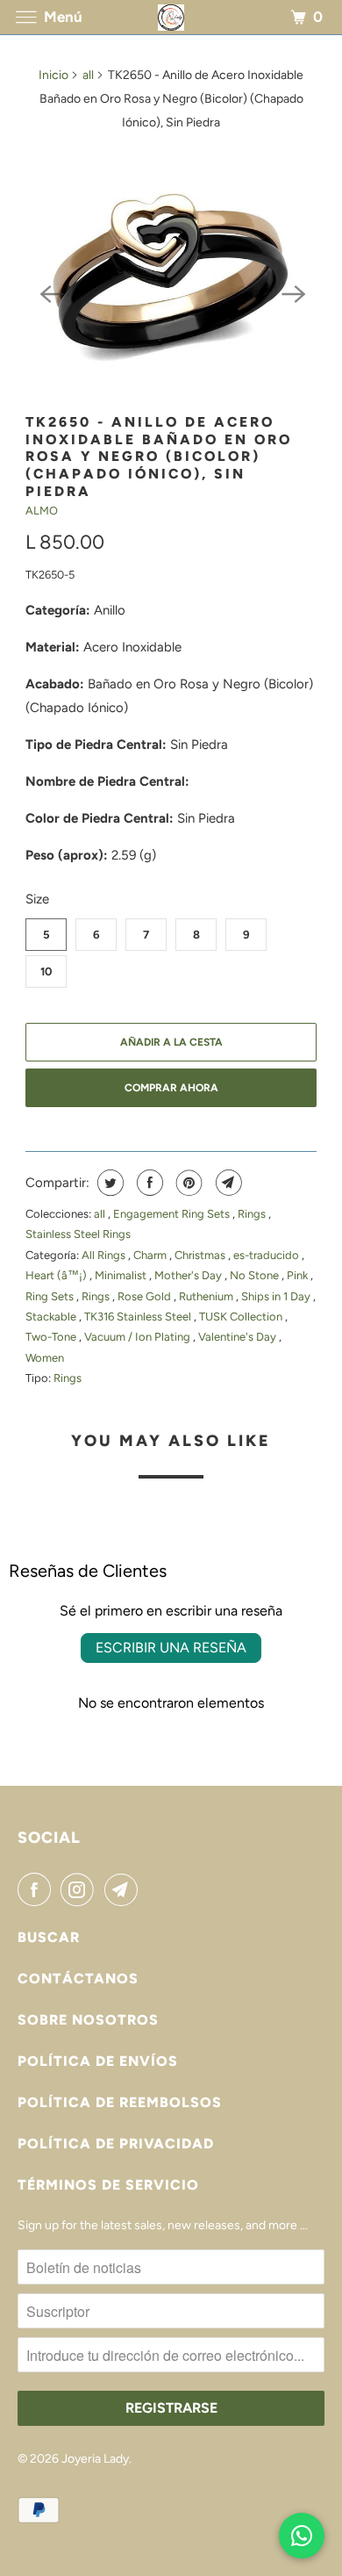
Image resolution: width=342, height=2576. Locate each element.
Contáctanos (78, 1979)
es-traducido (267, 1255)
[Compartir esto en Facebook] (148, 1183)
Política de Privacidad (116, 2144)
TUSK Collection (242, 1317)
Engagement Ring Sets (173, 1214)
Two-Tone (52, 1337)
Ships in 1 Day (277, 1296)
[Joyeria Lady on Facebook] (38, 1889)
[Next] (292, 292)
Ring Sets (51, 1296)
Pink (299, 1275)
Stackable (52, 1317)
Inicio (53, 75)
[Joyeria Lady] (171, 17)
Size (37, 899)
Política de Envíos (98, 2061)
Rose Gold (146, 1296)
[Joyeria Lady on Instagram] (81, 1889)
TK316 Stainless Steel (139, 1317)
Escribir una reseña (171, 1648)
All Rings (105, 1255)
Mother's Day (189, 1275)
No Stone (256, 1275)
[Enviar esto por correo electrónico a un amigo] (227, 1183)
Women (45, 1358)
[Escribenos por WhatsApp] (302, 2536)
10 (46, 971)
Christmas (201, 1255)
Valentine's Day (239, 1337)
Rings (253, 1214)
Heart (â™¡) (57, 1275)
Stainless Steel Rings (78, 1234)
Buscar (49, 1937)
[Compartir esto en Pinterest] (187, 1183)
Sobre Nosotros (88, 2020)
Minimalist (122, 1275)
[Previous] (50, 292)
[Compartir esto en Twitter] (108, 1183)
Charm (151, 1255)
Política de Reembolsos (120, 2102)
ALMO (42, 511)
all (88, 75)
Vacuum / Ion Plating (139, 1337)
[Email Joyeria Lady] (125, 1889)
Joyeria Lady (95, 2459)
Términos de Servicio (108, 2185)
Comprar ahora (171, 1088)
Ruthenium (207, 1296)
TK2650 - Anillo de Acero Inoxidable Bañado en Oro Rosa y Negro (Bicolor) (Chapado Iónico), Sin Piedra (159, 457)
